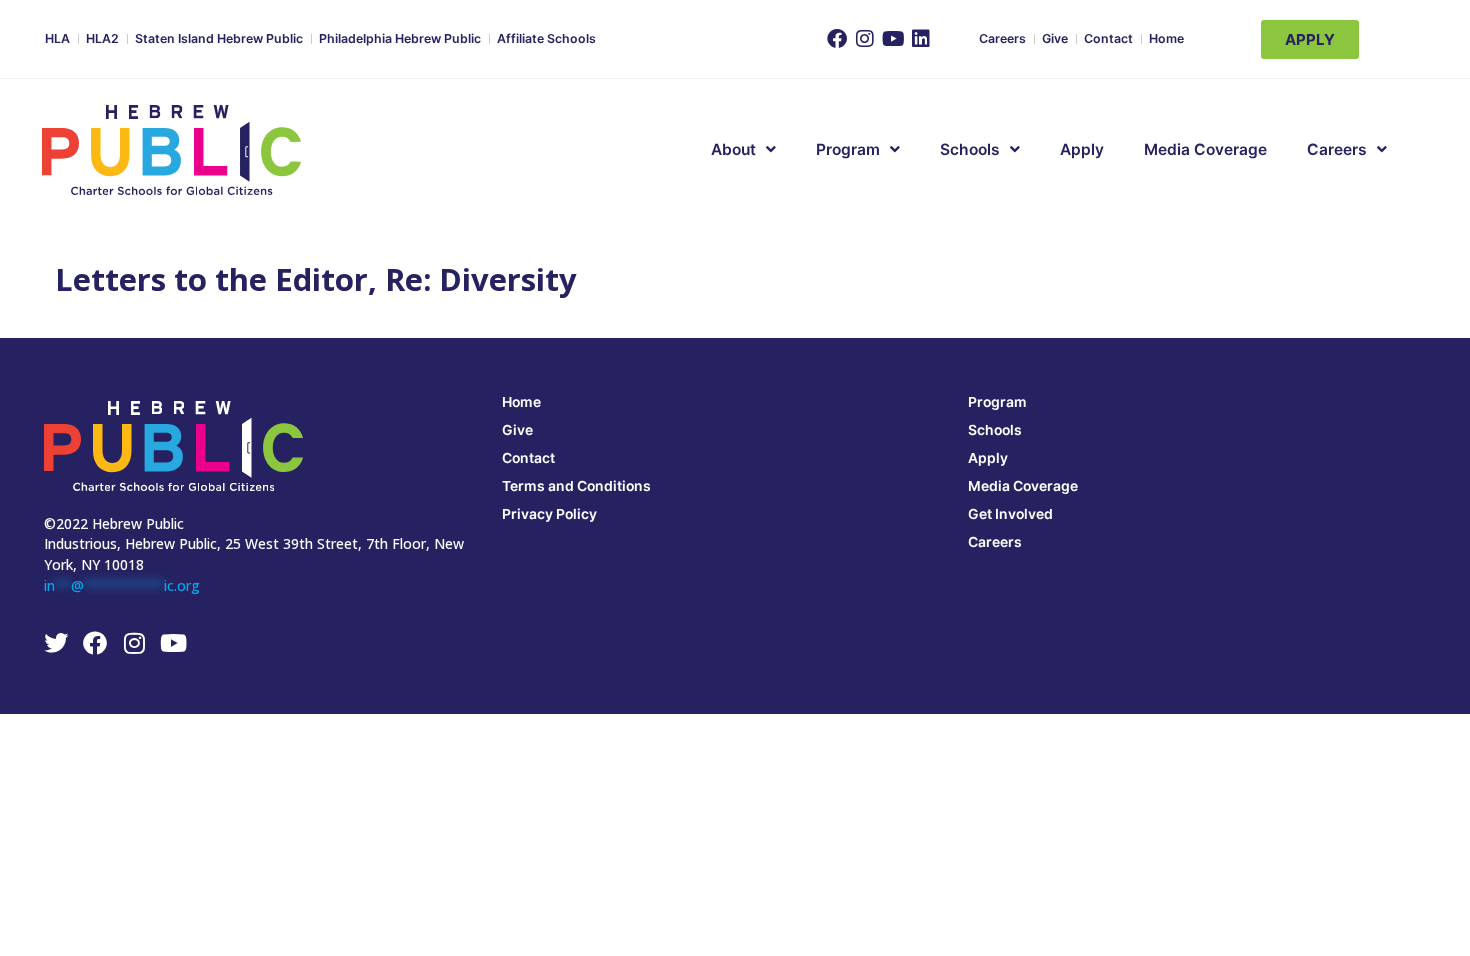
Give (1055, 38)
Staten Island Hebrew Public (219, 38)
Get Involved (1010, 513)
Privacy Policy (549, 513)
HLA (57, 38)
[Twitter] (56, 643)
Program (997, 401)
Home (1166, 38)
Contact (1108, 38)
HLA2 (102, 38)
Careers (1002, 38)
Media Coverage (1205, 149)
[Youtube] (893, 39)
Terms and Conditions (576, 485)
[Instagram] (865, 39)
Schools (970, 149)
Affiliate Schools (546, 38)
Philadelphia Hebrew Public (400, 38)
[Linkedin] (921, 39)
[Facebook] (837, 39)
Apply (1082, 149)
